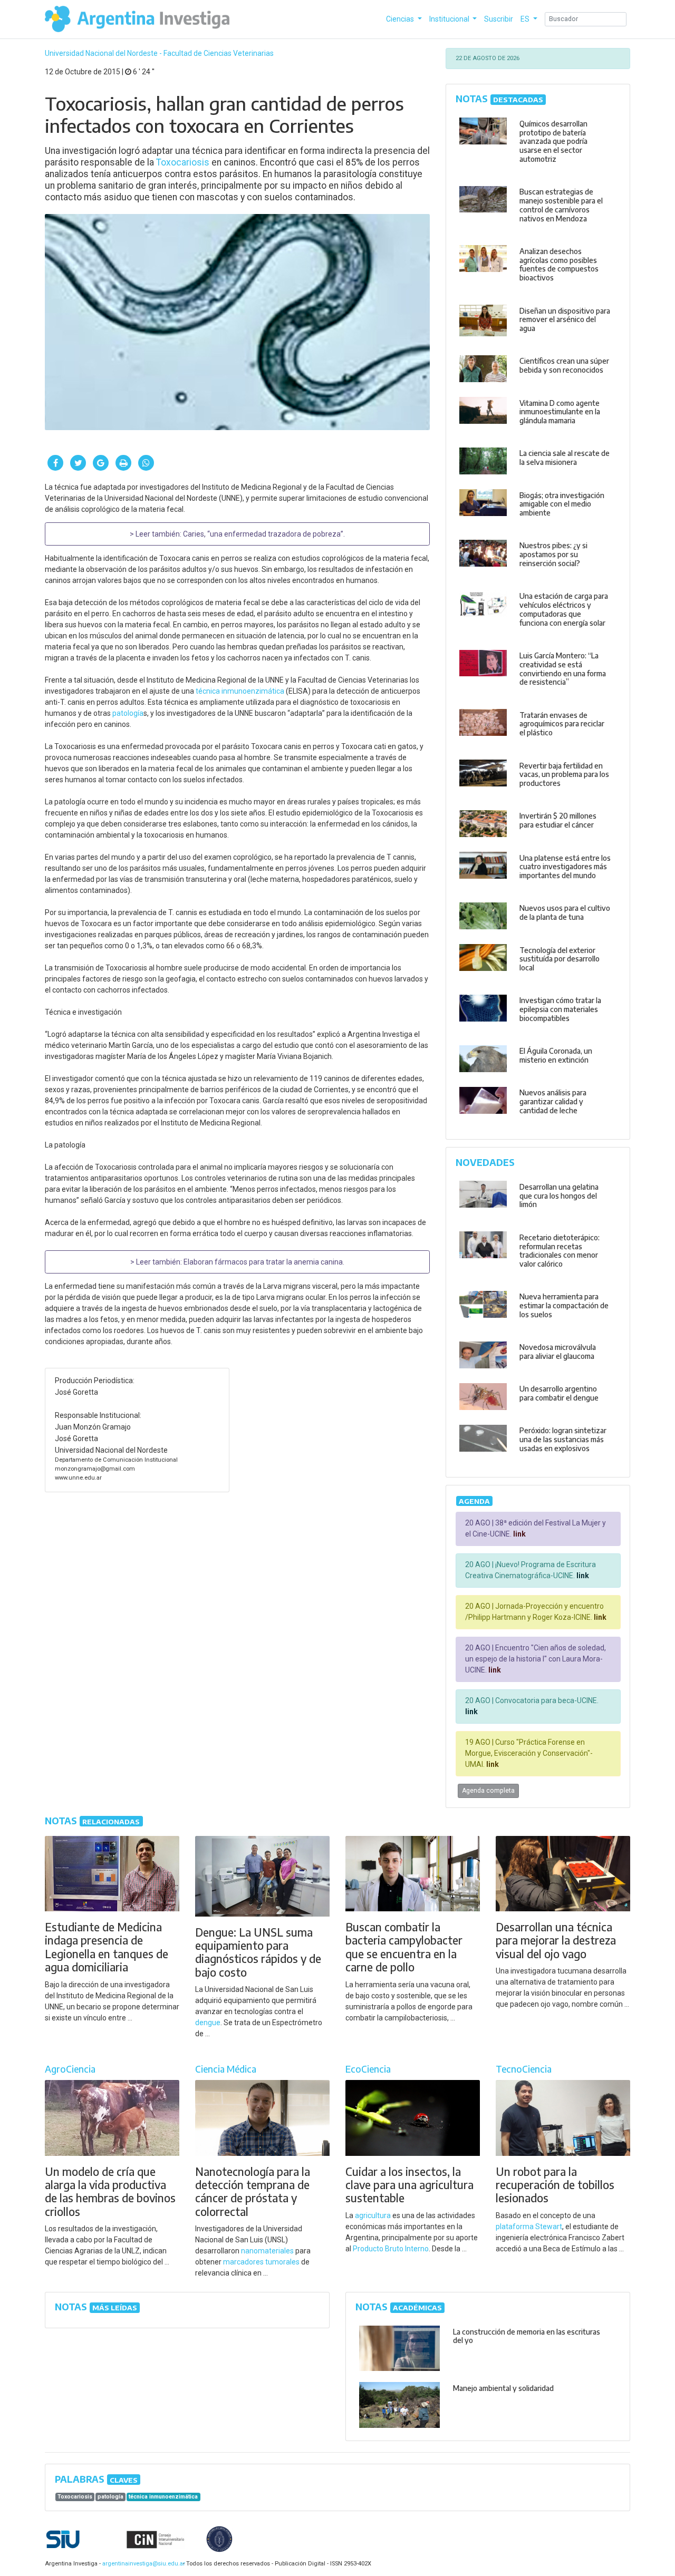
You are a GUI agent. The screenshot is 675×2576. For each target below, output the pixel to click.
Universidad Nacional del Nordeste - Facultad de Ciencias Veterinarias (159, 53)
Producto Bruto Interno (391, 2249)
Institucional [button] (450, 19)
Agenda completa (488, 1791)
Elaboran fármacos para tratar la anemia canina (263, 1262)
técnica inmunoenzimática (240, 691)
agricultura (373, 2215)
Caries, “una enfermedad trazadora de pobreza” (263, 534)
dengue (208, 2023)
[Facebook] (55, 463)
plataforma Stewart (529, 2227)
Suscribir (499, 19)
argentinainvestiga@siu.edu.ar (142, 2564)
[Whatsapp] (146, 463)
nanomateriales (267, 2251)
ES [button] (526, 19)
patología (128, 713)
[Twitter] (78, 463)
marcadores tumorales (261, 2262)
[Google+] (101, 463)
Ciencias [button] (401, 19)
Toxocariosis (183, 162)
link (519, 1534)
